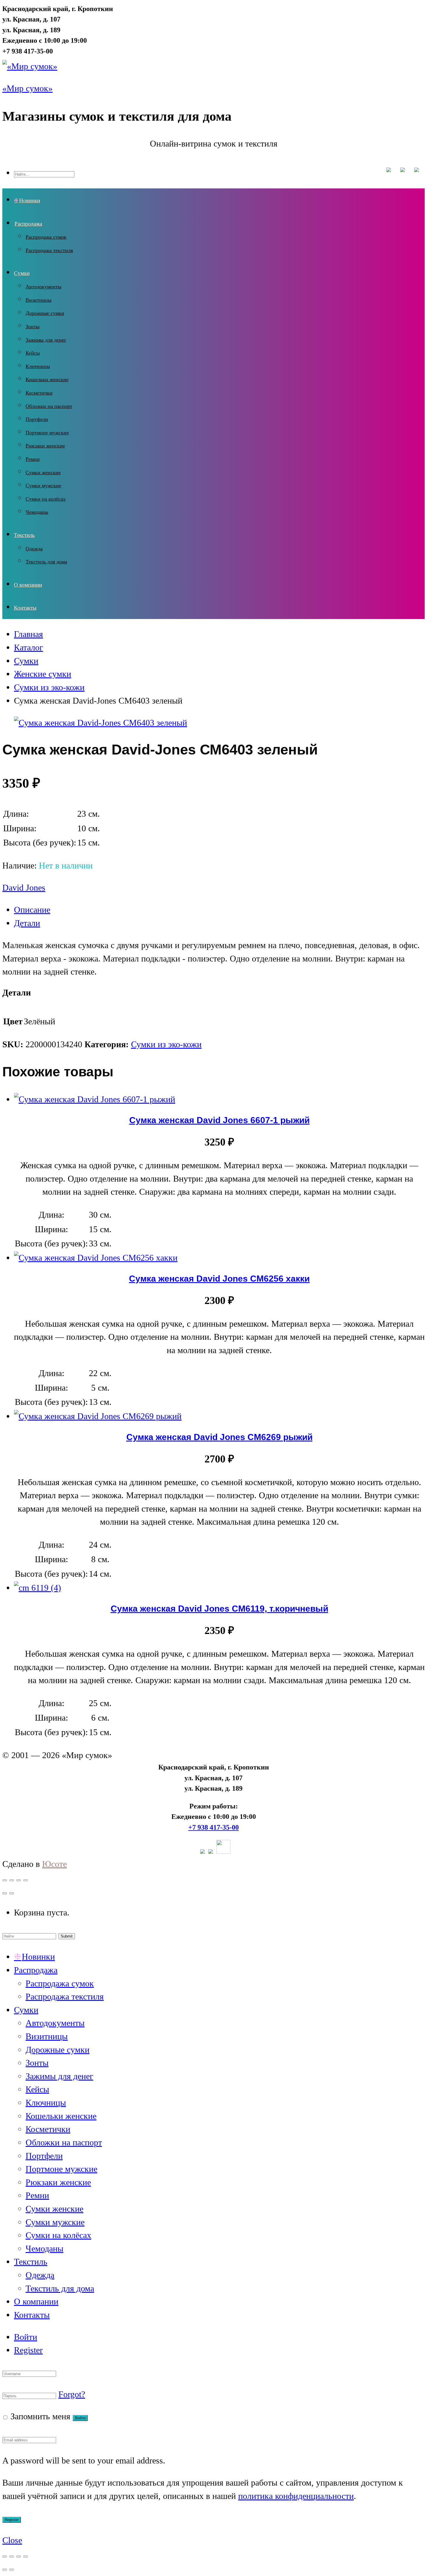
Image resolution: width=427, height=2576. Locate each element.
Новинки (30, 200)
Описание (32, 910)
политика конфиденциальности (296, 2496)
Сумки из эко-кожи (166, 1044)
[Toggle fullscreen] (19, 1880)
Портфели (37, 419)
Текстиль (24, 535)
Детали (27, 923)
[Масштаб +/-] (26, 2557)
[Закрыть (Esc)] (5, 2557)
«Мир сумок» (27, 88)
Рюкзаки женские (45, 446)
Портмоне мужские (47, 433)
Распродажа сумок (46, 237)
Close (12, 2540)
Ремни (33, 459)
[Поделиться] (12, 2557)
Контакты (25, 608)
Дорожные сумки (45, 313)
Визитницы (38, 300)
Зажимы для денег (46, 340)
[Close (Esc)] (5, 1880)
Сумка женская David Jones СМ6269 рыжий (219, 1437)
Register (28, 2350)
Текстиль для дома (46, 562)
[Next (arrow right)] (12, 1893)
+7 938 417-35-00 (214, 1827)
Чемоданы (37, 512)
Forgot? (72, 2394)
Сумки (22, 273)
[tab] (219, 910)
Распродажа (28, 224)
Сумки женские (43, 472)
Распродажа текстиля (49, 250)
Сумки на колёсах (46, 499)
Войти (26, 2337)
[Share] (12, 1880)
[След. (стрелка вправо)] (12, 2570)
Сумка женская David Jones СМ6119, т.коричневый (219, 1608)
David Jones (24, 888)
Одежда (34, 549)
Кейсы (33, 353)
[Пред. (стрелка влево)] (5, 2570)
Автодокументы (43, 287)
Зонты (33, 327)
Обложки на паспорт (49, 406)
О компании (28, 585)
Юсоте (54, 1864)
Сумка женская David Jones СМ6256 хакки (219, 1278)
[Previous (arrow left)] (5, 1893)
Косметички (39, 393)
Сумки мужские (43, 486)
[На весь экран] (19, 2557)
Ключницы (38, 366)
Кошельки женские (47, 379)
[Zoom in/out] (26, 1880)
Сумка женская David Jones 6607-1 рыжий (219, 1120)
